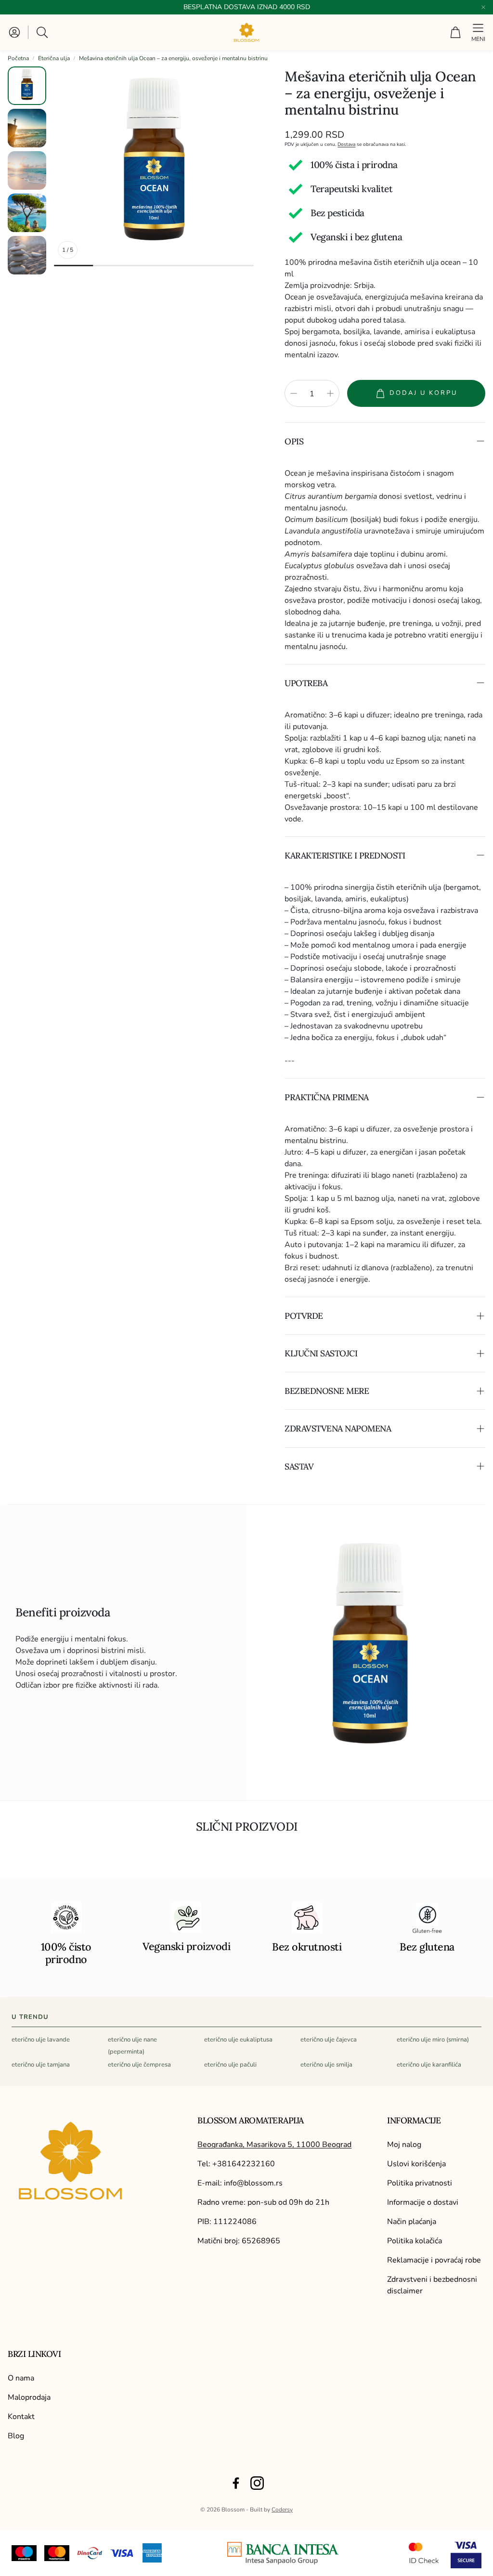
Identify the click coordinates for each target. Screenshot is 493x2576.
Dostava (346, 144)
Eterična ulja (54, 58)
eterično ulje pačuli (230, 2065)
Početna (18, 58)
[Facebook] (236, 2483)
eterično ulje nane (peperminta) (132, 2046)
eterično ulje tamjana (41, 2065)
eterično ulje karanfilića (429, 2065)
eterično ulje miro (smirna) (433, 2040)
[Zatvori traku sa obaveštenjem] (483, 7)
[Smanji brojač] (294, 393)
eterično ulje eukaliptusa (238, 2040)
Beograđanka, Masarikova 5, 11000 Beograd (274, 2145)
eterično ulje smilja (326, 2065)
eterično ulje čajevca (329, 2040)
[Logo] (283, 2553)
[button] (43, 32)
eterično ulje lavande (41, 2040)
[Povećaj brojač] (330, 393)
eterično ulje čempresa (139, 2065)
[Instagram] (257, 2483)
